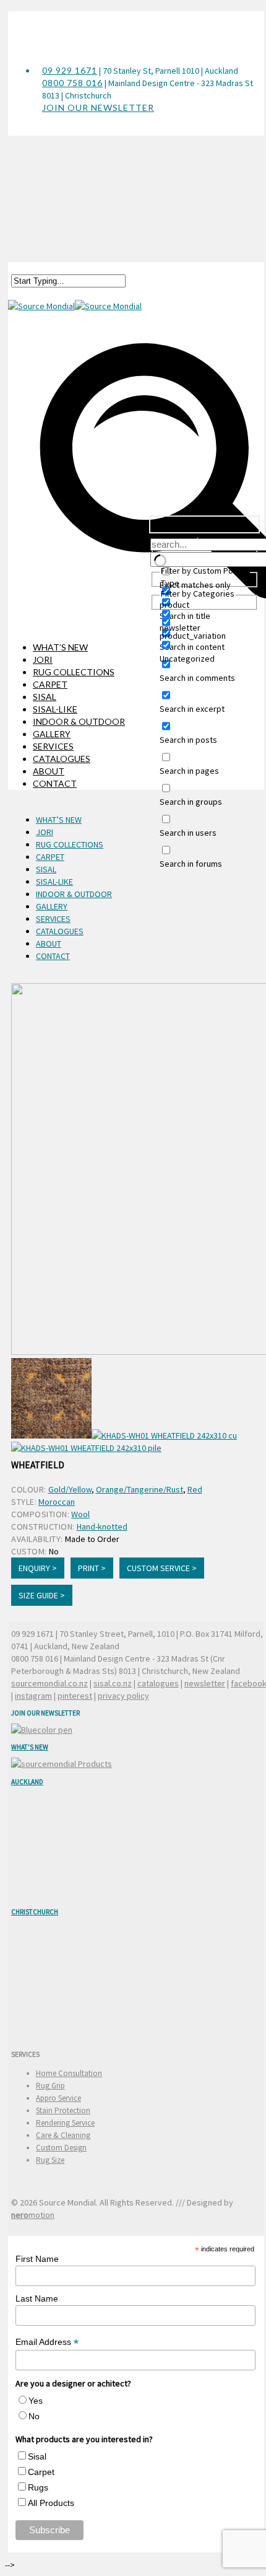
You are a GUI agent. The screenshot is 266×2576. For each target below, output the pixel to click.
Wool (80, 1514)
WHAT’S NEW (60, 647)
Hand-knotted (102, 1527)
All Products (51, 2503)
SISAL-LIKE (55, 709)
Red (195, 1489)
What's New (30, 1747)
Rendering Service (65, 2123)
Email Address (47, 2342)
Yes (36, 2401)
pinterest (75, 1696)
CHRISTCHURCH (35, 1912)
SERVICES (53, 746)
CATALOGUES (62, 759)
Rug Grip (50, 2086)
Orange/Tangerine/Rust (139, 1489)
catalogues (158, 1683)
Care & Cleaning (63, 2135)
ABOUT (49, 771)
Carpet (41, 2472)
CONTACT (55, 783)
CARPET (50, 684)
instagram (33, 1696)
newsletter (205, 1683)
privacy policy (123, 1696)
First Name (37, 2259)
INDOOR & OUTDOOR (79, 721)
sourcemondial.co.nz (49, 1683)
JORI (43, 659)
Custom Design (61, 2148)
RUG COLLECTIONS (74, 672)
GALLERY (52, 734)
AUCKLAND (27, 1782)
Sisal (37, 2456)
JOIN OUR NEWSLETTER (98, 107)
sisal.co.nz (113, 1683)
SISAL (45, 697)
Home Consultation (69, 2073)
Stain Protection (63, 2110)
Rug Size (50, 2160)
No (34, 2416)
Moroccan (57, 1502)
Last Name (37, 2298)
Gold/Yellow (70, 1489)
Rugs (38, 2487)
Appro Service (58, 2098)
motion (33, 2215)
